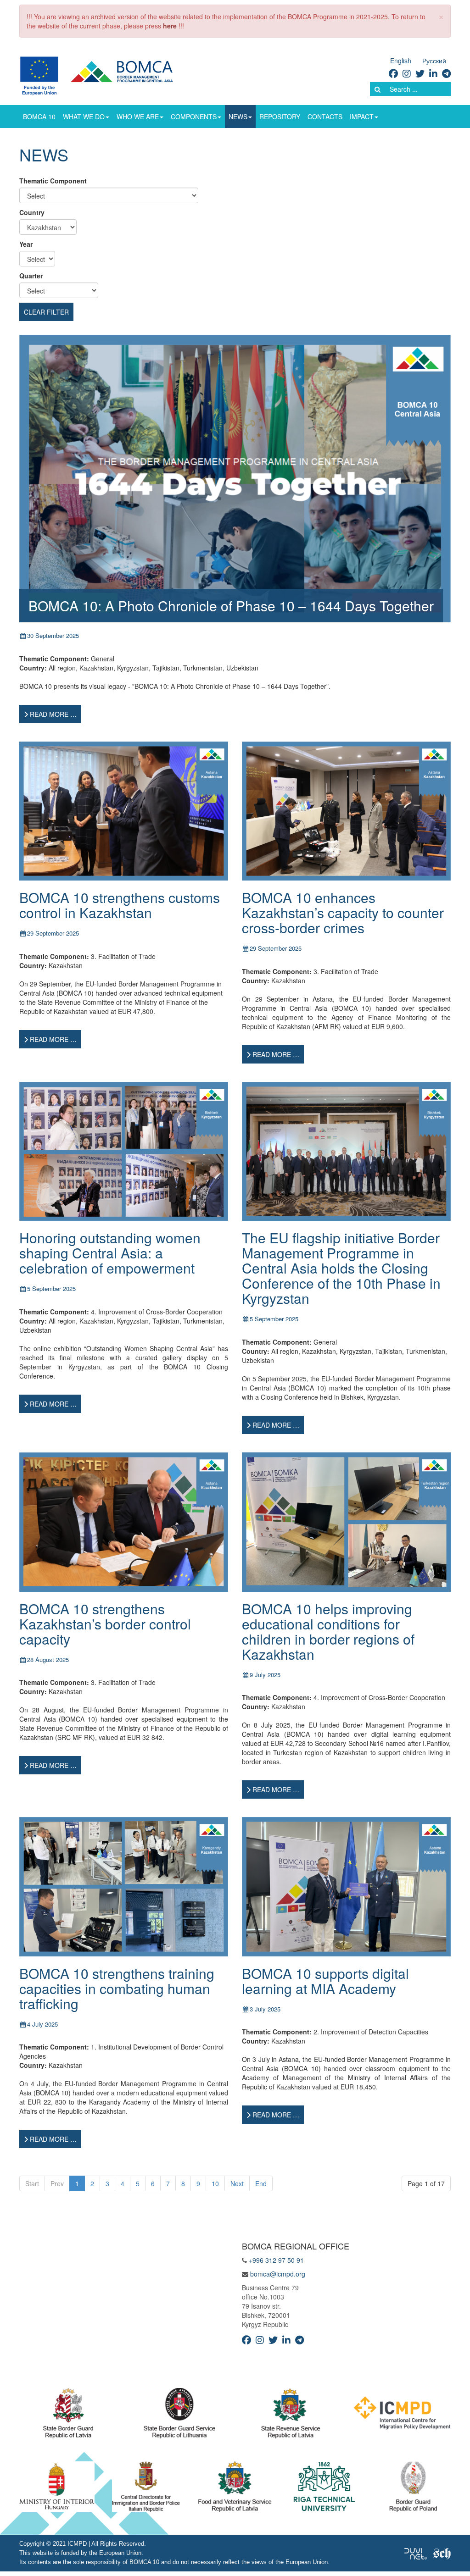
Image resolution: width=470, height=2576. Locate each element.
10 (215, 2183)
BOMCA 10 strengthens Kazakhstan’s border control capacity (105, 1624)
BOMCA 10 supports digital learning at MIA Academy (325, 1981)
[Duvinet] (416, 2553)
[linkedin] (433, 73)
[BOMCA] (107, 75)
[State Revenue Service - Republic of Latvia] (291, 2415)
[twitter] (420, 73)
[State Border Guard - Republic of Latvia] (68, 2415)
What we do (84, 116)
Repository (280, 116)
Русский (434, 61)
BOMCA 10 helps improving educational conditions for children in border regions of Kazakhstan (328, 1631)
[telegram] (446, 73)
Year (26, 244)
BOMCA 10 (39, 116)
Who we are (138, 116)
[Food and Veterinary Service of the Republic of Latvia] (235, 2489)
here (170, 26)
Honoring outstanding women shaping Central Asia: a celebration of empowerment (110, 1253)
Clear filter (46, 312)
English (401, 61)
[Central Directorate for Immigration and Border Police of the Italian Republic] (146, 2489)
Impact (362, 116)
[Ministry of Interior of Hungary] (57, 2489)
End (261, 2183)
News (238, 116)
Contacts (325, 116)
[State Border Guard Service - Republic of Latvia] (179, 2415)
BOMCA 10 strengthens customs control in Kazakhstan (120, 905)
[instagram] (407, 73)
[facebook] (393, 73)
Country (32, 212)
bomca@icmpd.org (278, 2274)
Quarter (31, 276)
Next (237, 2183)
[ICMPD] (402, 2415)
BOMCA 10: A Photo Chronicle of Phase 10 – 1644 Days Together (231, 606)
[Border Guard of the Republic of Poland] (413, 2489)
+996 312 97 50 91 (276, 2260)
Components (194, 116)
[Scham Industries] (442, 2553)
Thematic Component (53, 181)
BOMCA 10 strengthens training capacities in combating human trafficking (117, 1988)
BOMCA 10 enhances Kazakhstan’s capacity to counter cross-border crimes (343, 912)
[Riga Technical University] (324, 2489)
